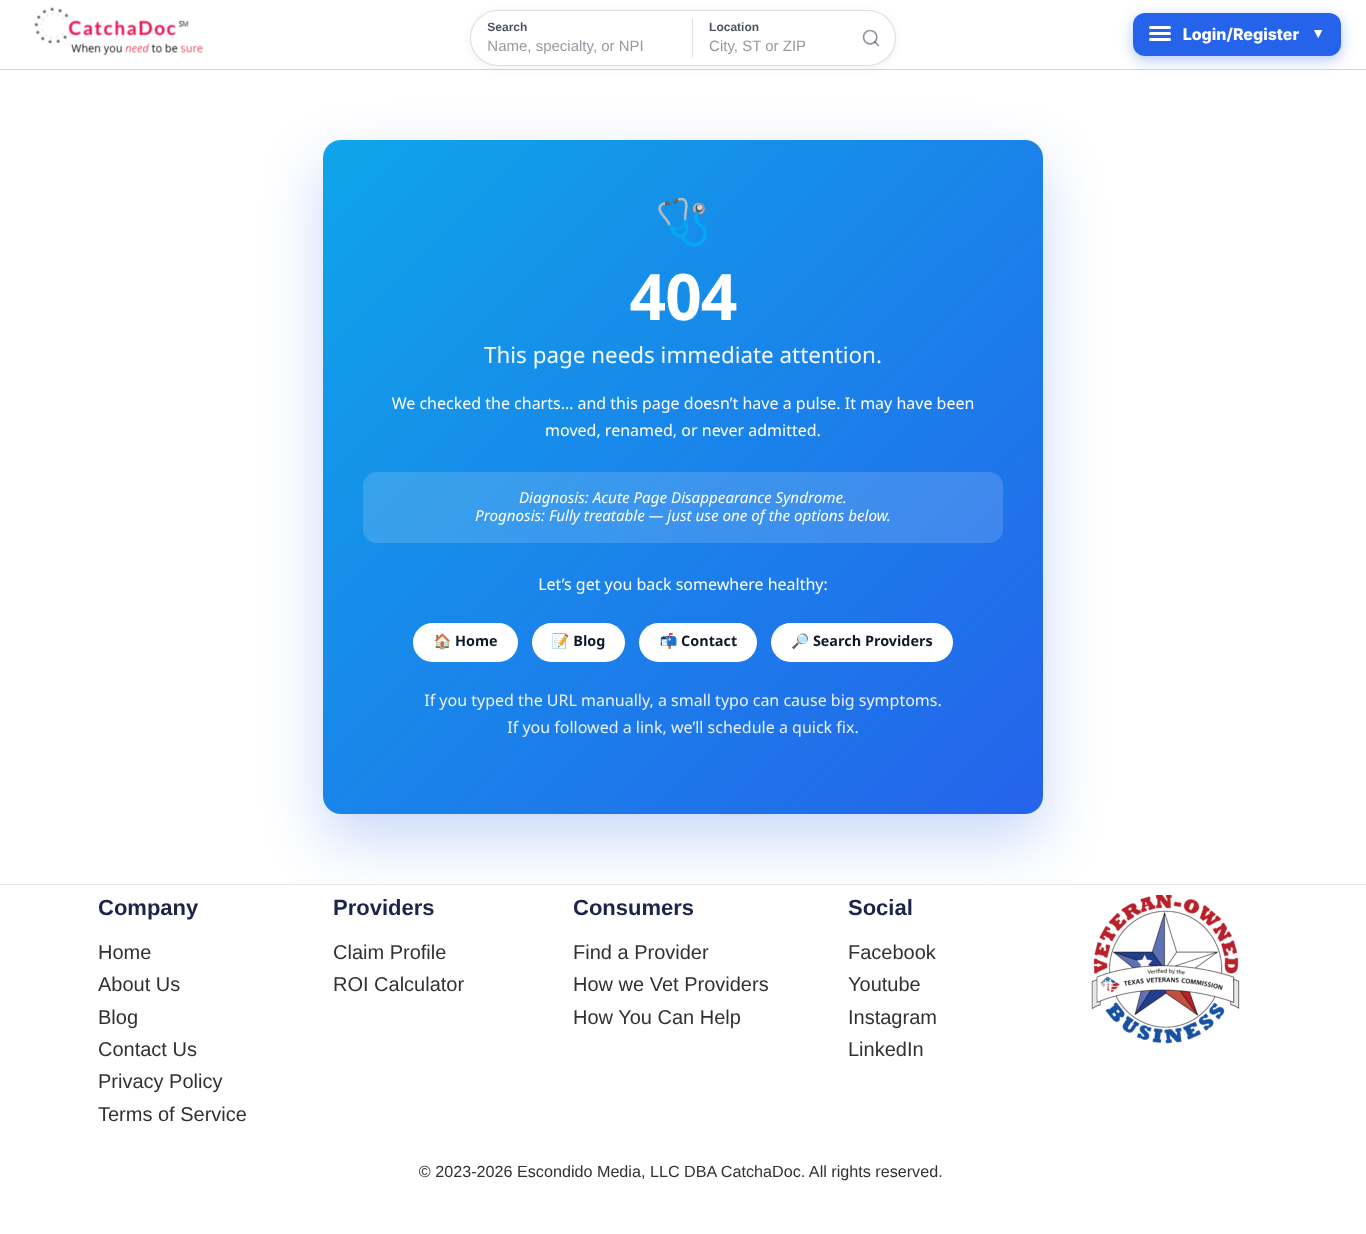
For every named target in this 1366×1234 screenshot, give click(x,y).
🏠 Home (465, 641)
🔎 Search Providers (861, 641)
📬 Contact (698, 641)
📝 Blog (579, 641)
